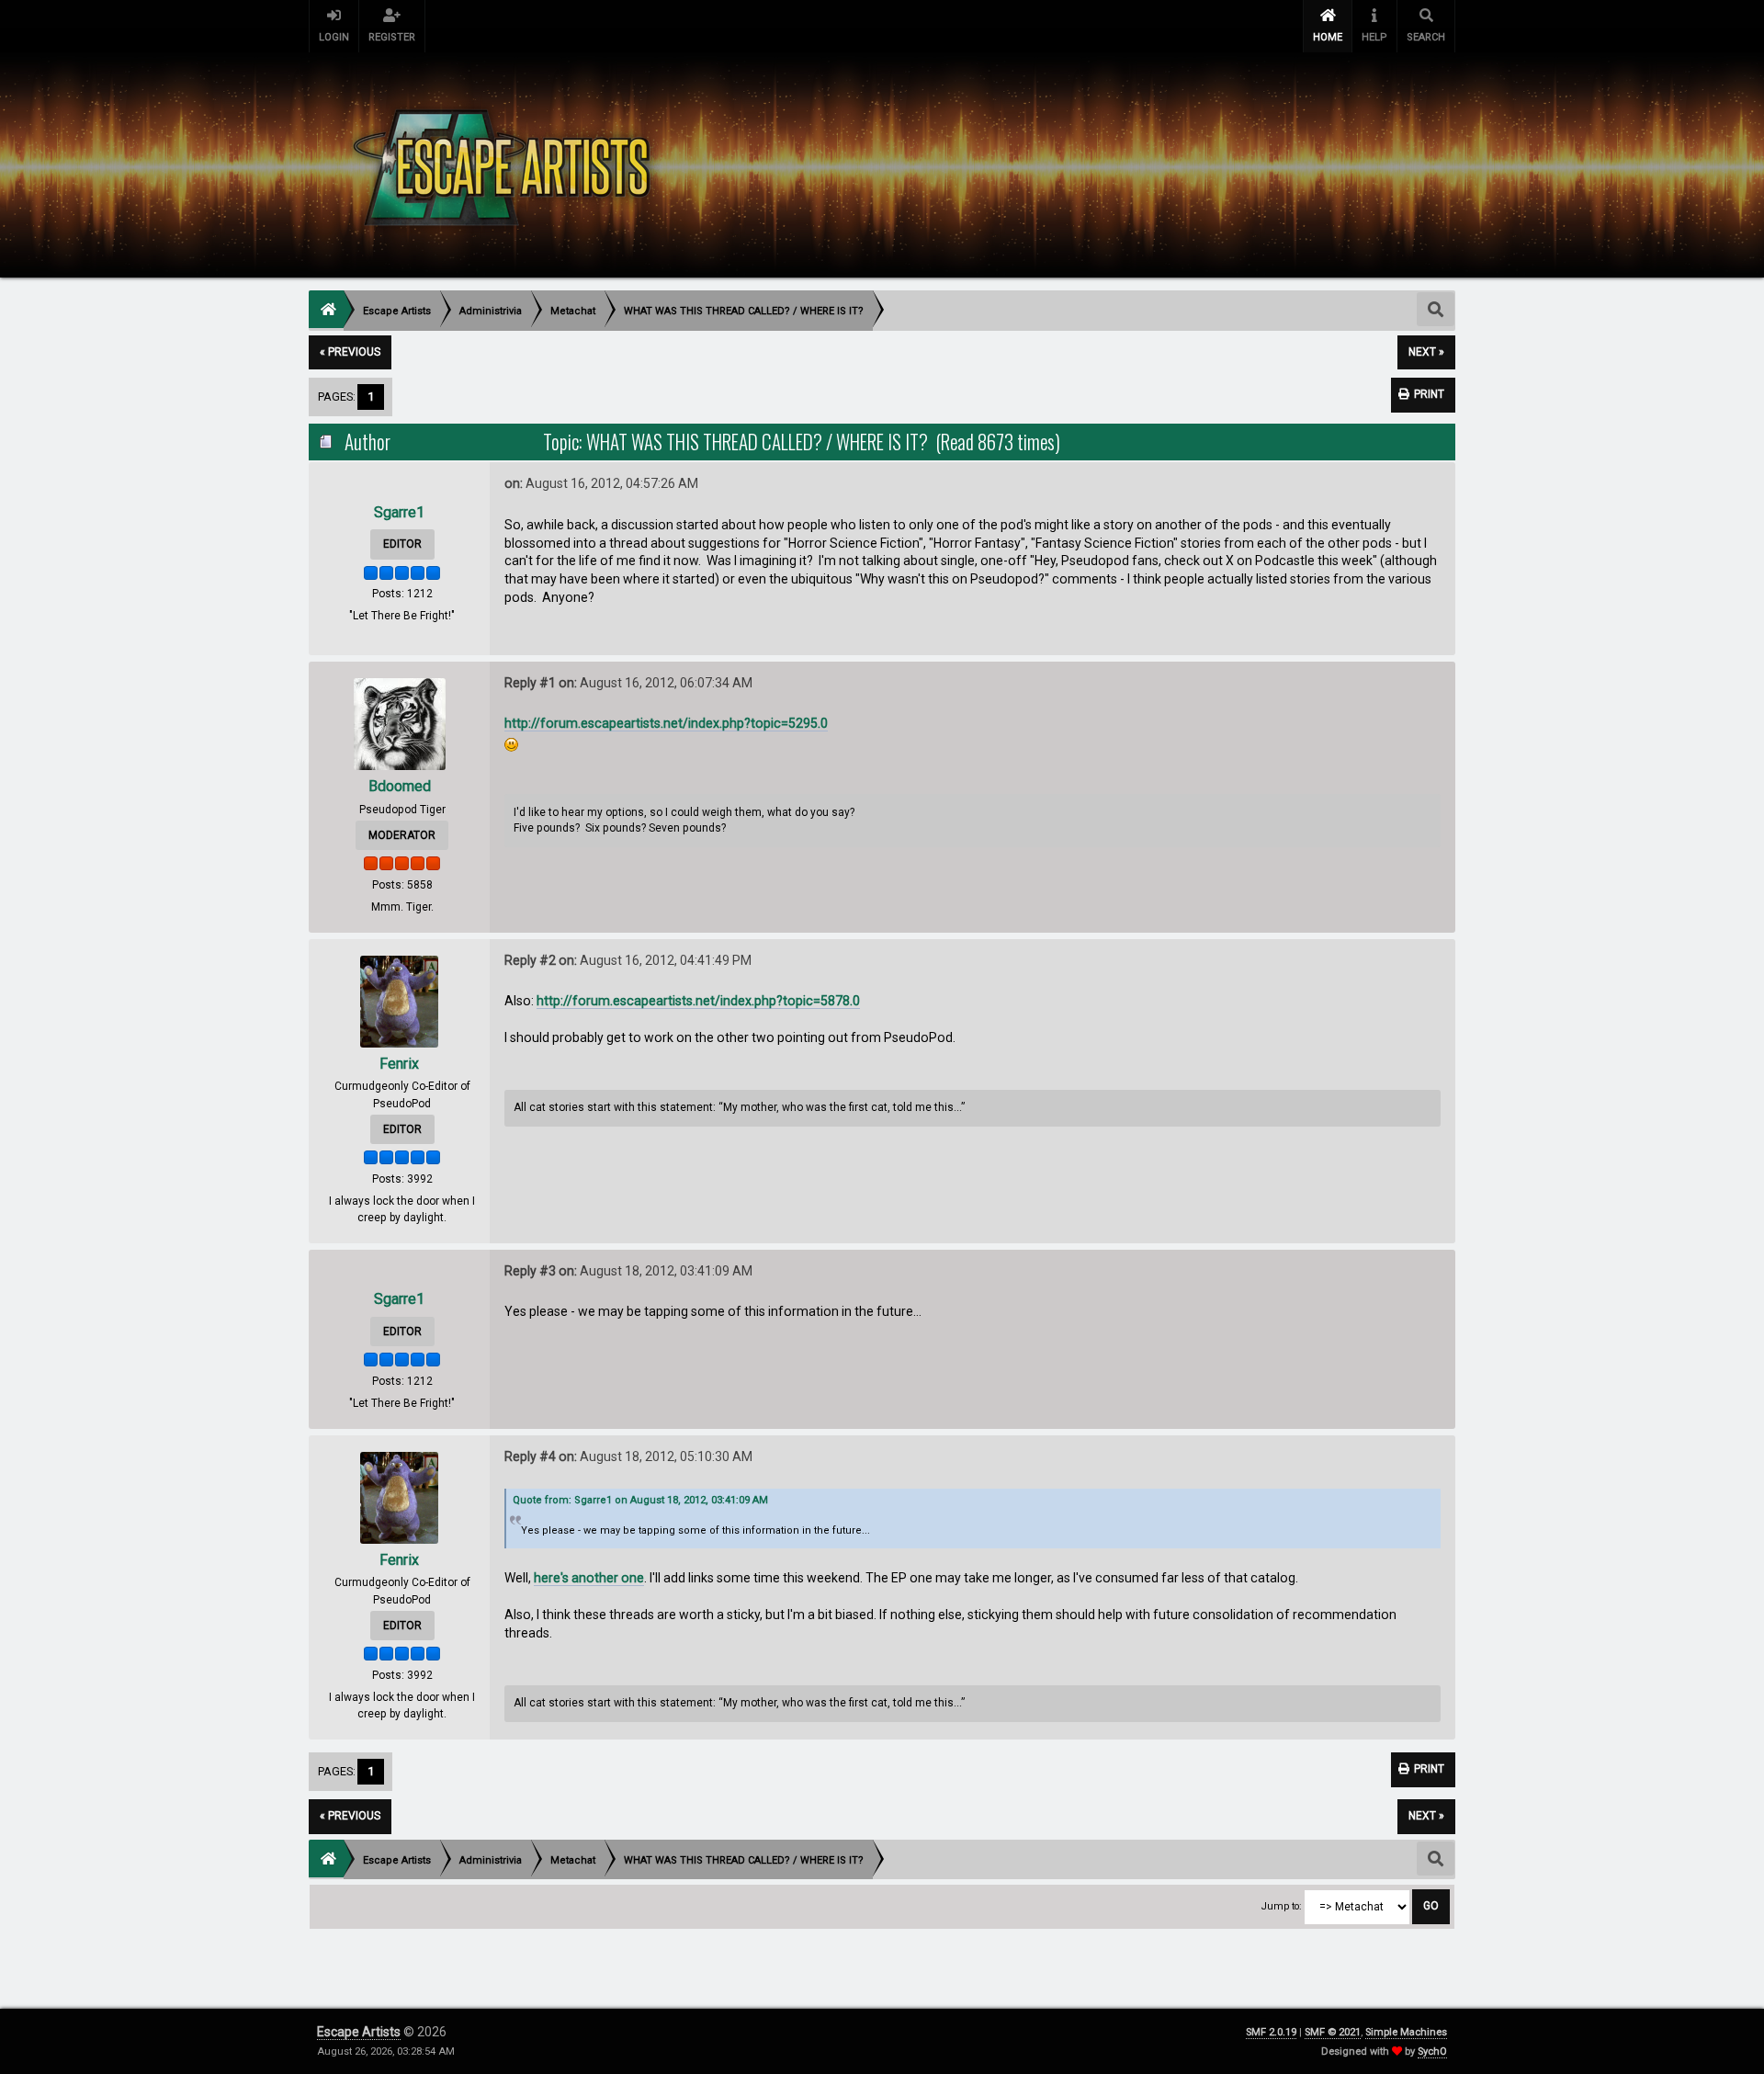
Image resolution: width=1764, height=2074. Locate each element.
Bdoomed (400, 786)
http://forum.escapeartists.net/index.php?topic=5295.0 (666, 723)
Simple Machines (1406, 2032)
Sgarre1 (399, 512)
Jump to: (1282, 1906)
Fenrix (399, 1064)
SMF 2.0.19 (1271, 2032)
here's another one (589, 1578)
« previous (350, 352)
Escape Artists (359, 2032)
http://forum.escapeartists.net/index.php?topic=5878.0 (698, 1001)
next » (1426, 352)
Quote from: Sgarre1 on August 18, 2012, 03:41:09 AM (640, 1500)
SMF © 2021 (1333, 2032)
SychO (1432, 2051)
